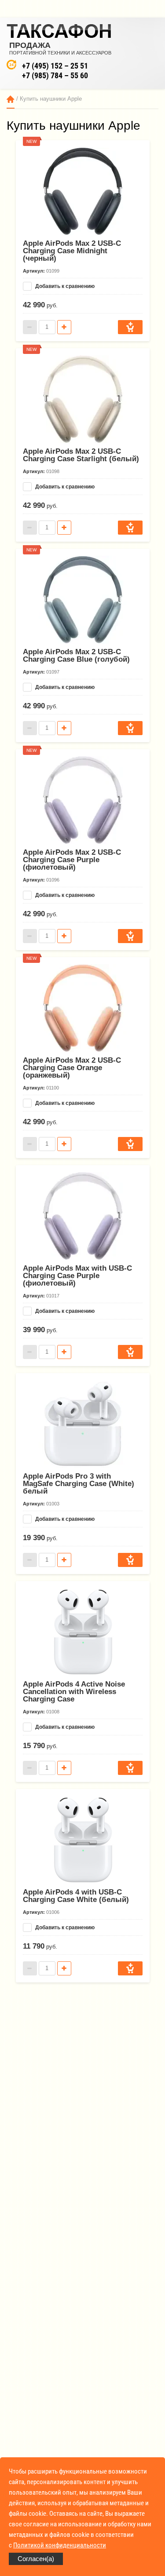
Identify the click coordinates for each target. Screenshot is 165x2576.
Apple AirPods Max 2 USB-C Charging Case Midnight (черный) (72, 251)
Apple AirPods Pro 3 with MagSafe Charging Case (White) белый (79, 1484)
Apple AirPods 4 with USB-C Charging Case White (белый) (76, 1896)
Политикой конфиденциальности (60, 2545)
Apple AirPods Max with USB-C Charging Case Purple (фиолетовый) (77, 1276)
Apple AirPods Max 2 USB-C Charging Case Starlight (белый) (81, 455)
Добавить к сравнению (64, 286)
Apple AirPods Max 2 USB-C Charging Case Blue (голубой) (76, 656)
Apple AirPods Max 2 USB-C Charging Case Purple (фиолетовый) (72, 860)
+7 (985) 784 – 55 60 (55, 75)
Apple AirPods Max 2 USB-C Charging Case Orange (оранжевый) (72, 1068)
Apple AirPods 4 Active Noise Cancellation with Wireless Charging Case (74, 1692)
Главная (11, 99)
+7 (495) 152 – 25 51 (55, 66)
